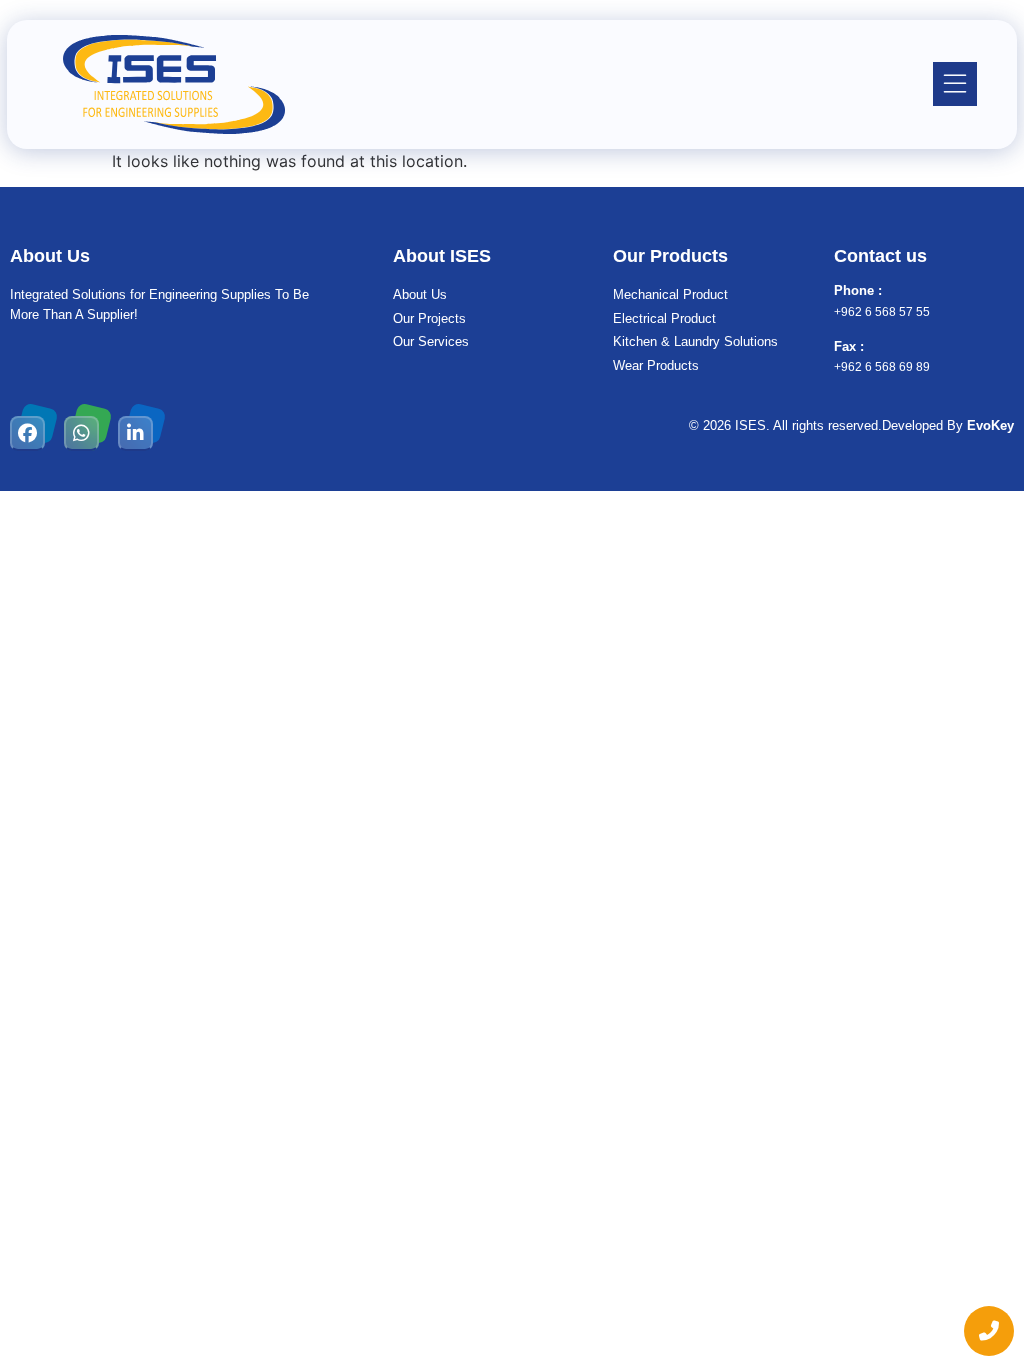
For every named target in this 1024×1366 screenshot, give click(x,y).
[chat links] (989, 1331)
